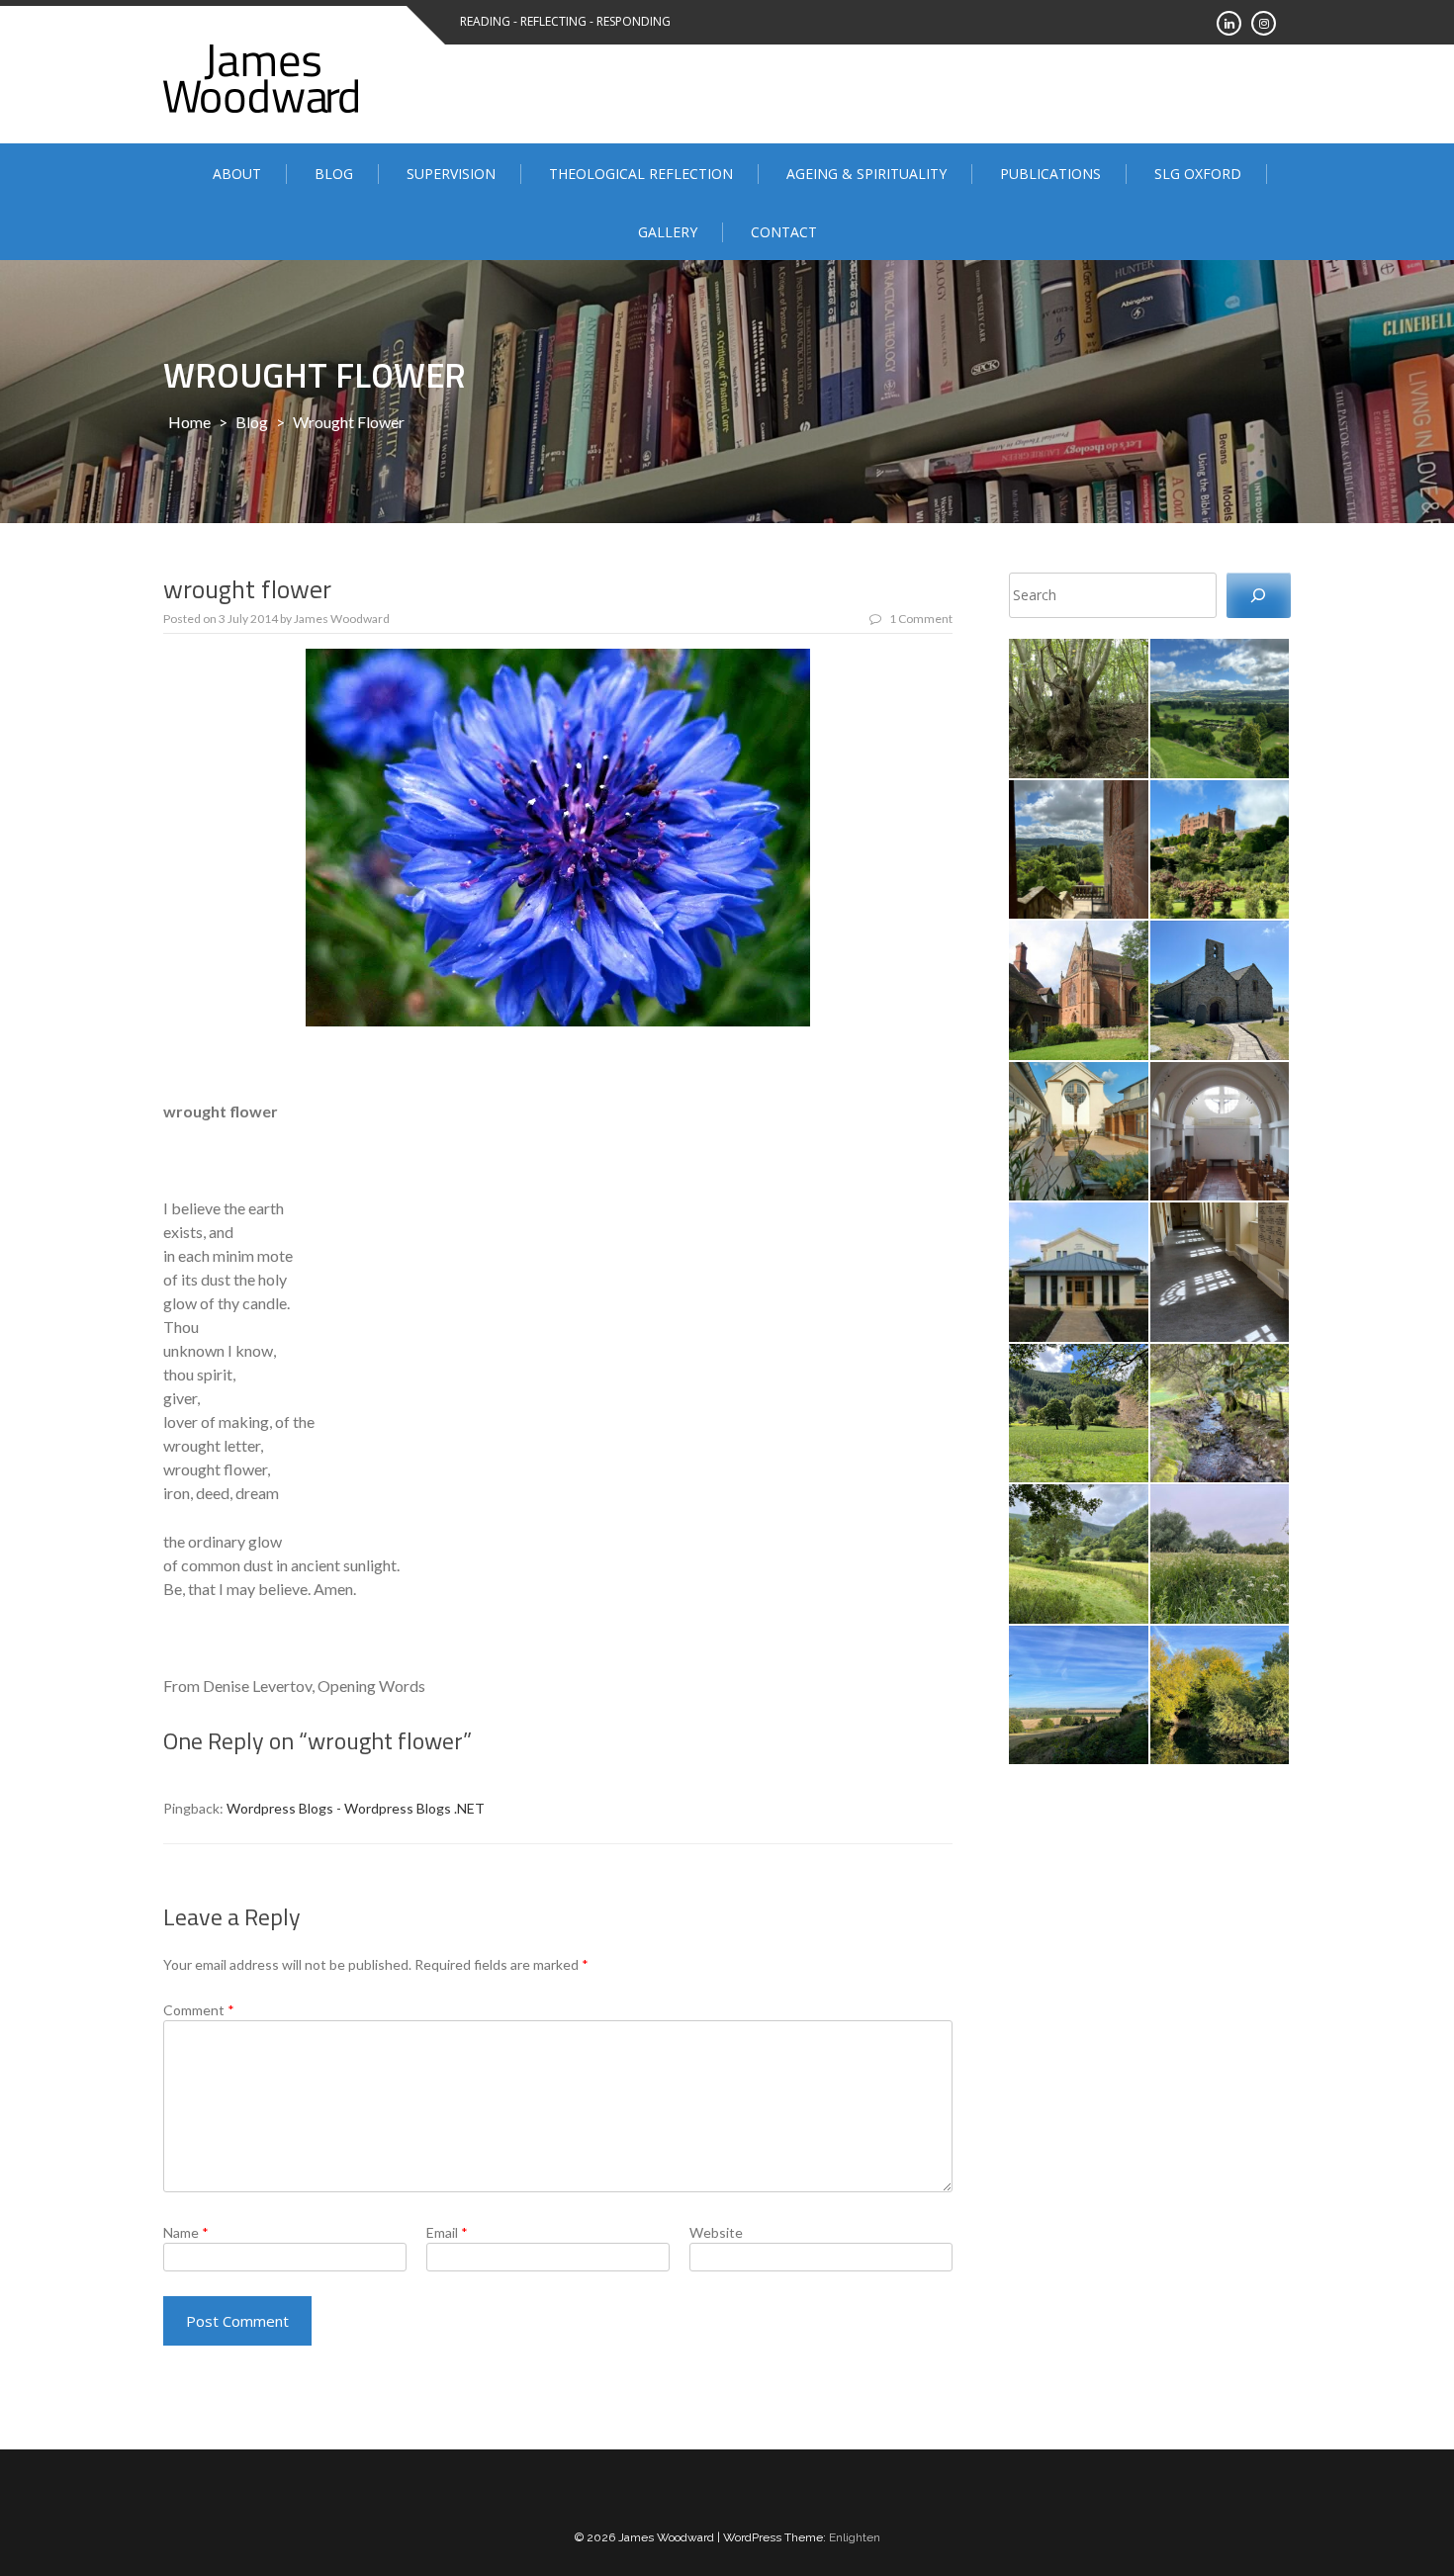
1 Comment (921, 619)
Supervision (451, 174)
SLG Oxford (1198, 174)
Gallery (668, 232)
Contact (784, 232)
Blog (334, 174)
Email (447, 2232)
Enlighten (855, 2537)
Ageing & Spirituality (866, 174)
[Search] (1259, 596)
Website (716, 2232)
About (237, 174)
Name (186, 2232)
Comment (199, 2010)
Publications (1050, 174)
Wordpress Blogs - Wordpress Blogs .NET (356, 1808)
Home (189, 422)
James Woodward (342, 619)
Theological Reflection (641, 174)
